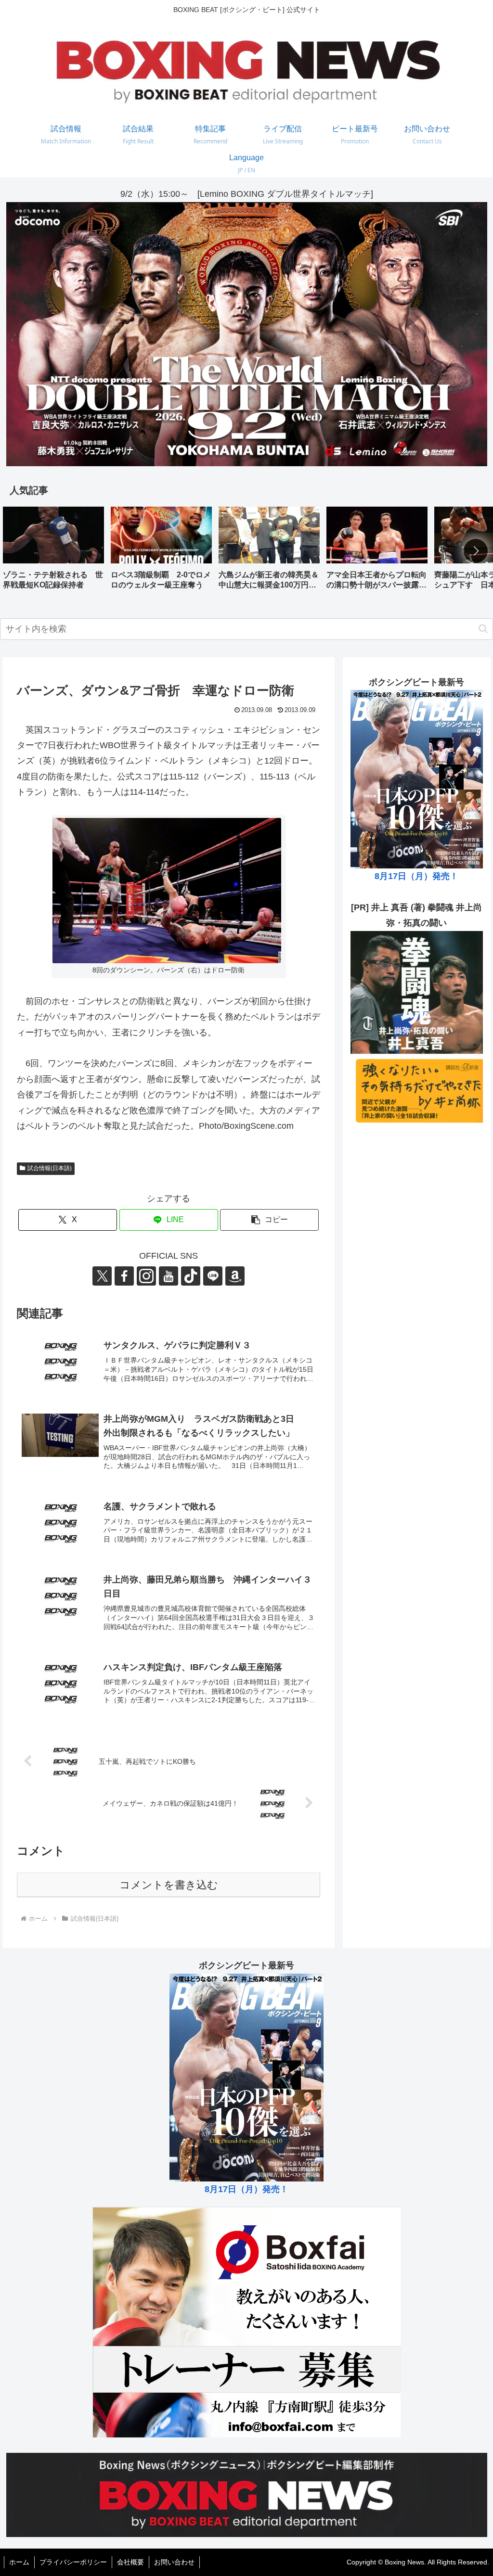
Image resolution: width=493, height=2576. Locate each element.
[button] (476, 551)
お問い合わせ (174, 2562)
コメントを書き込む (169, 1885)
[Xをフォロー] (102, 1276)
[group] (53, 552)
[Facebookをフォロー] (124, 1276)
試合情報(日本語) (50, 1168)
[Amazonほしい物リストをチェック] (235, 1276)
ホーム (19, 2562)
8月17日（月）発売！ (416, 876)
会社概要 (130, 2562)
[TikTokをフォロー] (191, 1276)
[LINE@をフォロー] (213, 1276)
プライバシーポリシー (73, 2562)
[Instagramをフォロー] (146, 1276)
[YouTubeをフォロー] (169, 1276)
